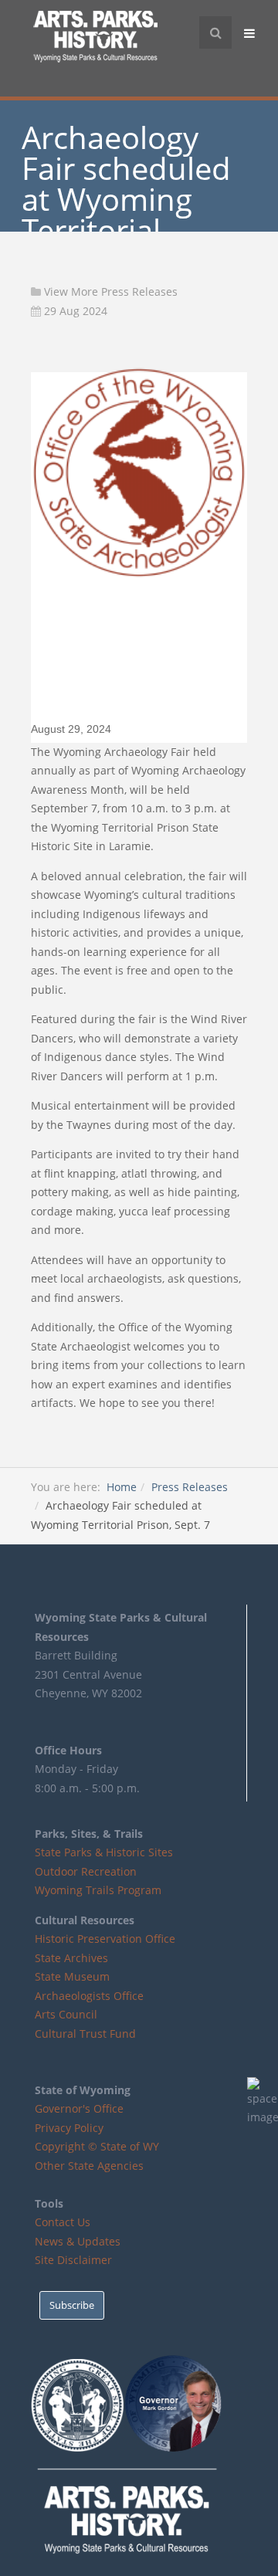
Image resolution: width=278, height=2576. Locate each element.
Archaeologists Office (89, 1996)
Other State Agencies (89, 2166)
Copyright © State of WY (97, 2146)
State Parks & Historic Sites (104, 1852)
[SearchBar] (215, 32)
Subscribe (72, 2305)
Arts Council (66, 2014)
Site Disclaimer (73, 2260)
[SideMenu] (251, 32)
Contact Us (63, 2222)
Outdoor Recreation (86, 1871)
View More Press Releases (111, 291)
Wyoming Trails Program (98, 1890)
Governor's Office (79, 2108)
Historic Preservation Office (105, 1939)
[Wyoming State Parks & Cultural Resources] (95, 39)
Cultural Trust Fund (85, 2034)
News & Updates (78, 2241)
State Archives (71, 1958)
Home (122, 1487)
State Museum (72, 1976)
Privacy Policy (69, 2128)
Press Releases (190, 1487)
